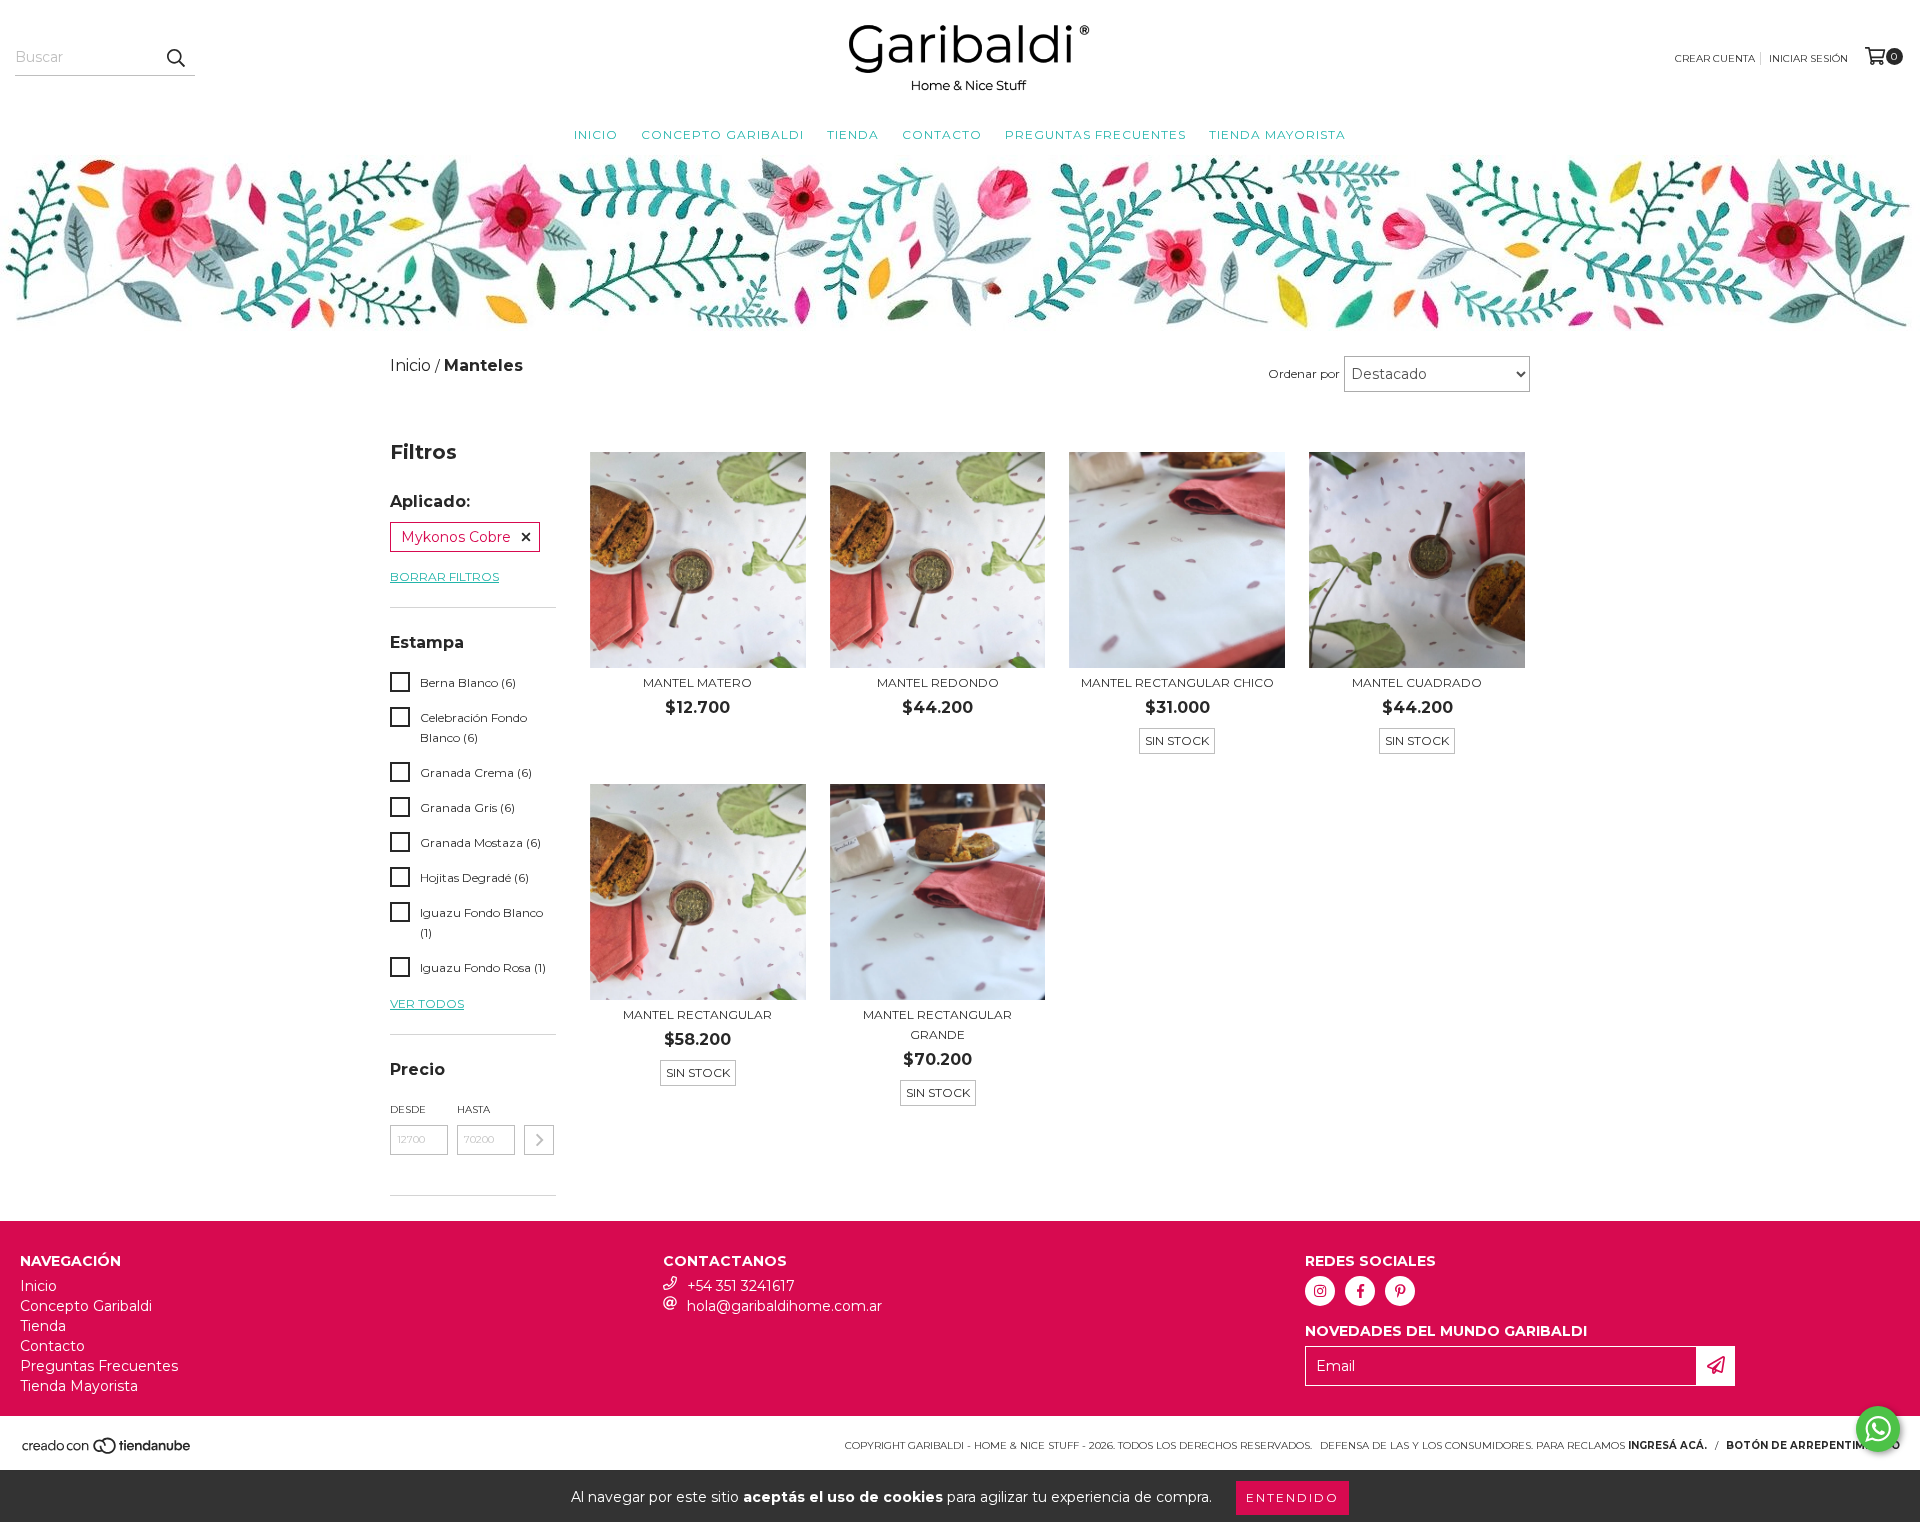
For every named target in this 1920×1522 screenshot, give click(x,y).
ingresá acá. (1667, 1445)
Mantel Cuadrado (1417, 682)
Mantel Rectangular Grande (937, 1024)
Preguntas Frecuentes (1095, 134)
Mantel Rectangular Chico (1177, 682)
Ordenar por (1304, 373)
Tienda (853, 134)
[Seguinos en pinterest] (1400, 1291)
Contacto (942, 134)
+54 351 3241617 (741, 1286)
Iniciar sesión (1808, 58)
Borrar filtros (444, 576)
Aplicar (539, 1140)
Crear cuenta (1715, 58)
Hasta (473, 1109)
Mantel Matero (697, 682)
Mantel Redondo (938, 682)
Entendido (1292, 1497)
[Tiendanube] (107, 1451)
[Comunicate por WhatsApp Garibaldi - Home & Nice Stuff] (1878, 1429)
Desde (408, 1109)
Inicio (596, 134)
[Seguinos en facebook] (1360, 1291)
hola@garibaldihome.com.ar (784, 1306)
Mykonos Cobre (456, 537)
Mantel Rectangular (697, 1014)
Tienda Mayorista (1277, 134)
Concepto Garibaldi (722, 134)
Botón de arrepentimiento (1813, 1445)
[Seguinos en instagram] (1320, 1291)
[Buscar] (175, 58)
